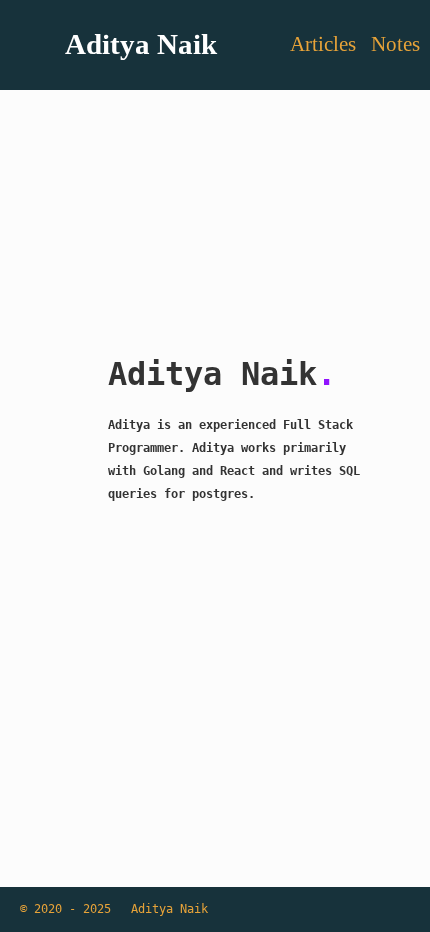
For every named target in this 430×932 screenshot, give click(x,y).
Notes (395, 44)
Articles (325, 44)
